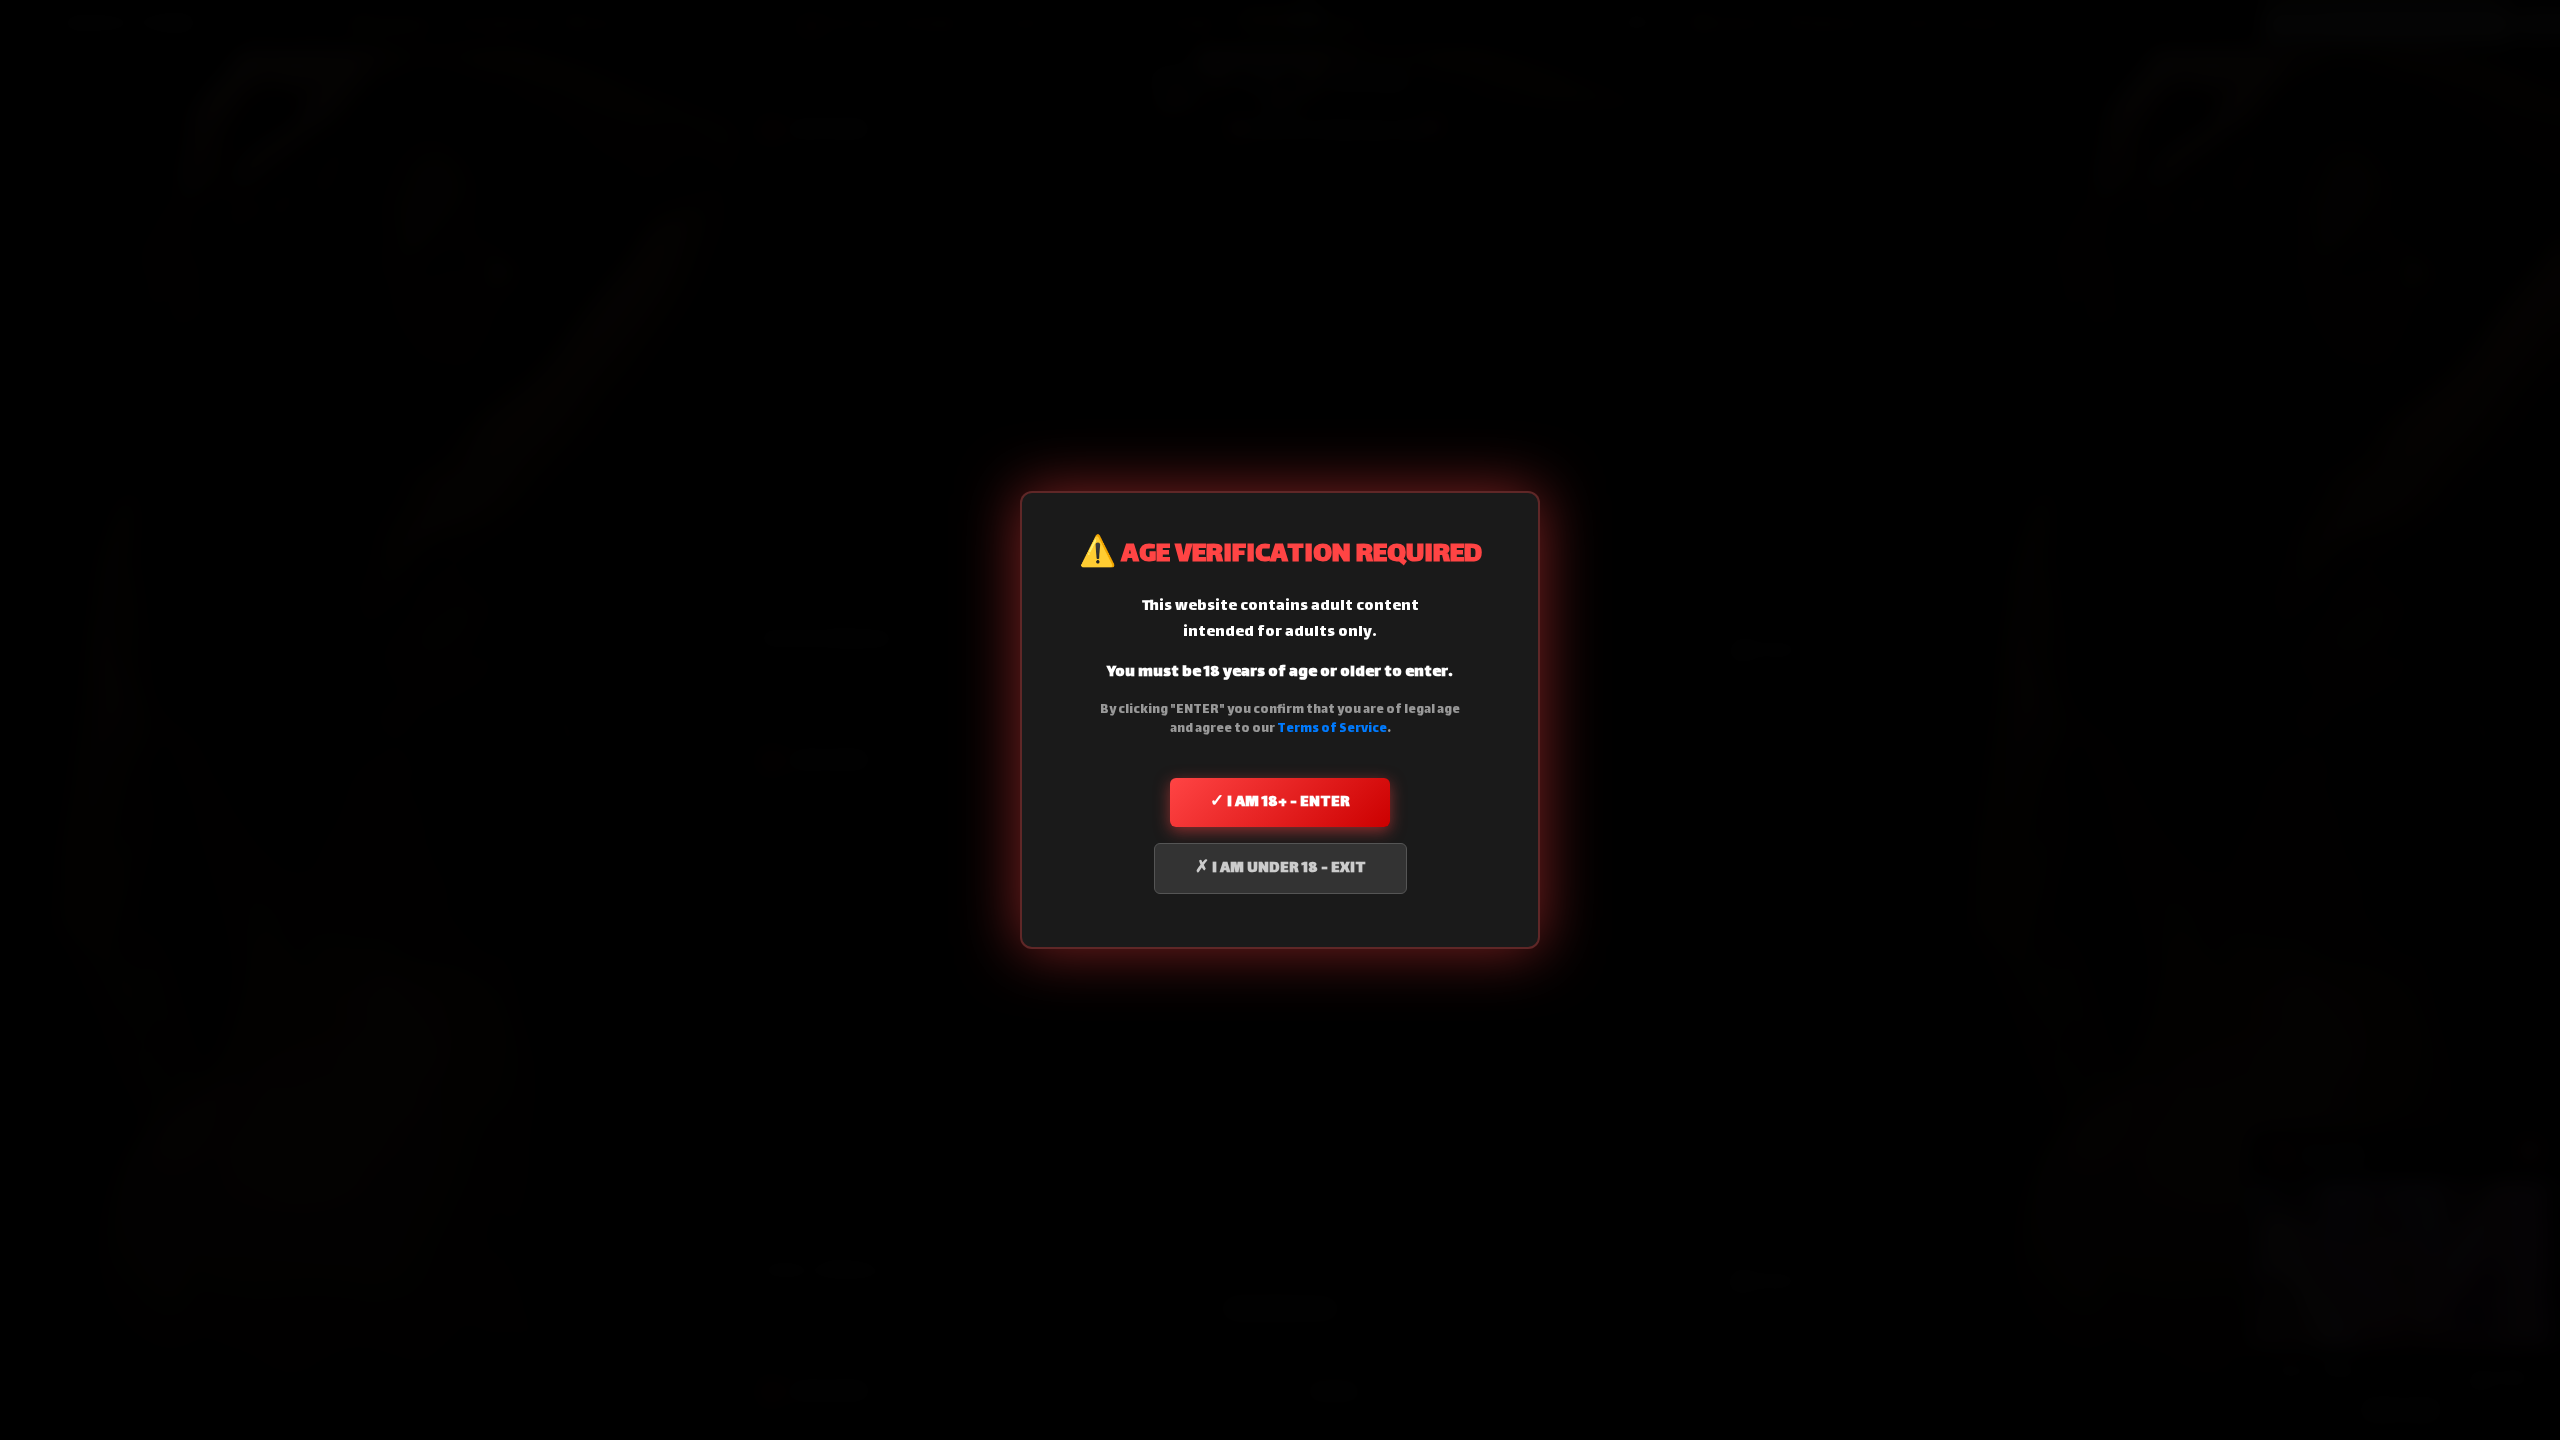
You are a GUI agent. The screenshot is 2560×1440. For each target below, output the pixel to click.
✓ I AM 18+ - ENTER (1280, 802)
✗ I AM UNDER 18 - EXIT (1280, 868)
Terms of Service (1332, 729)
